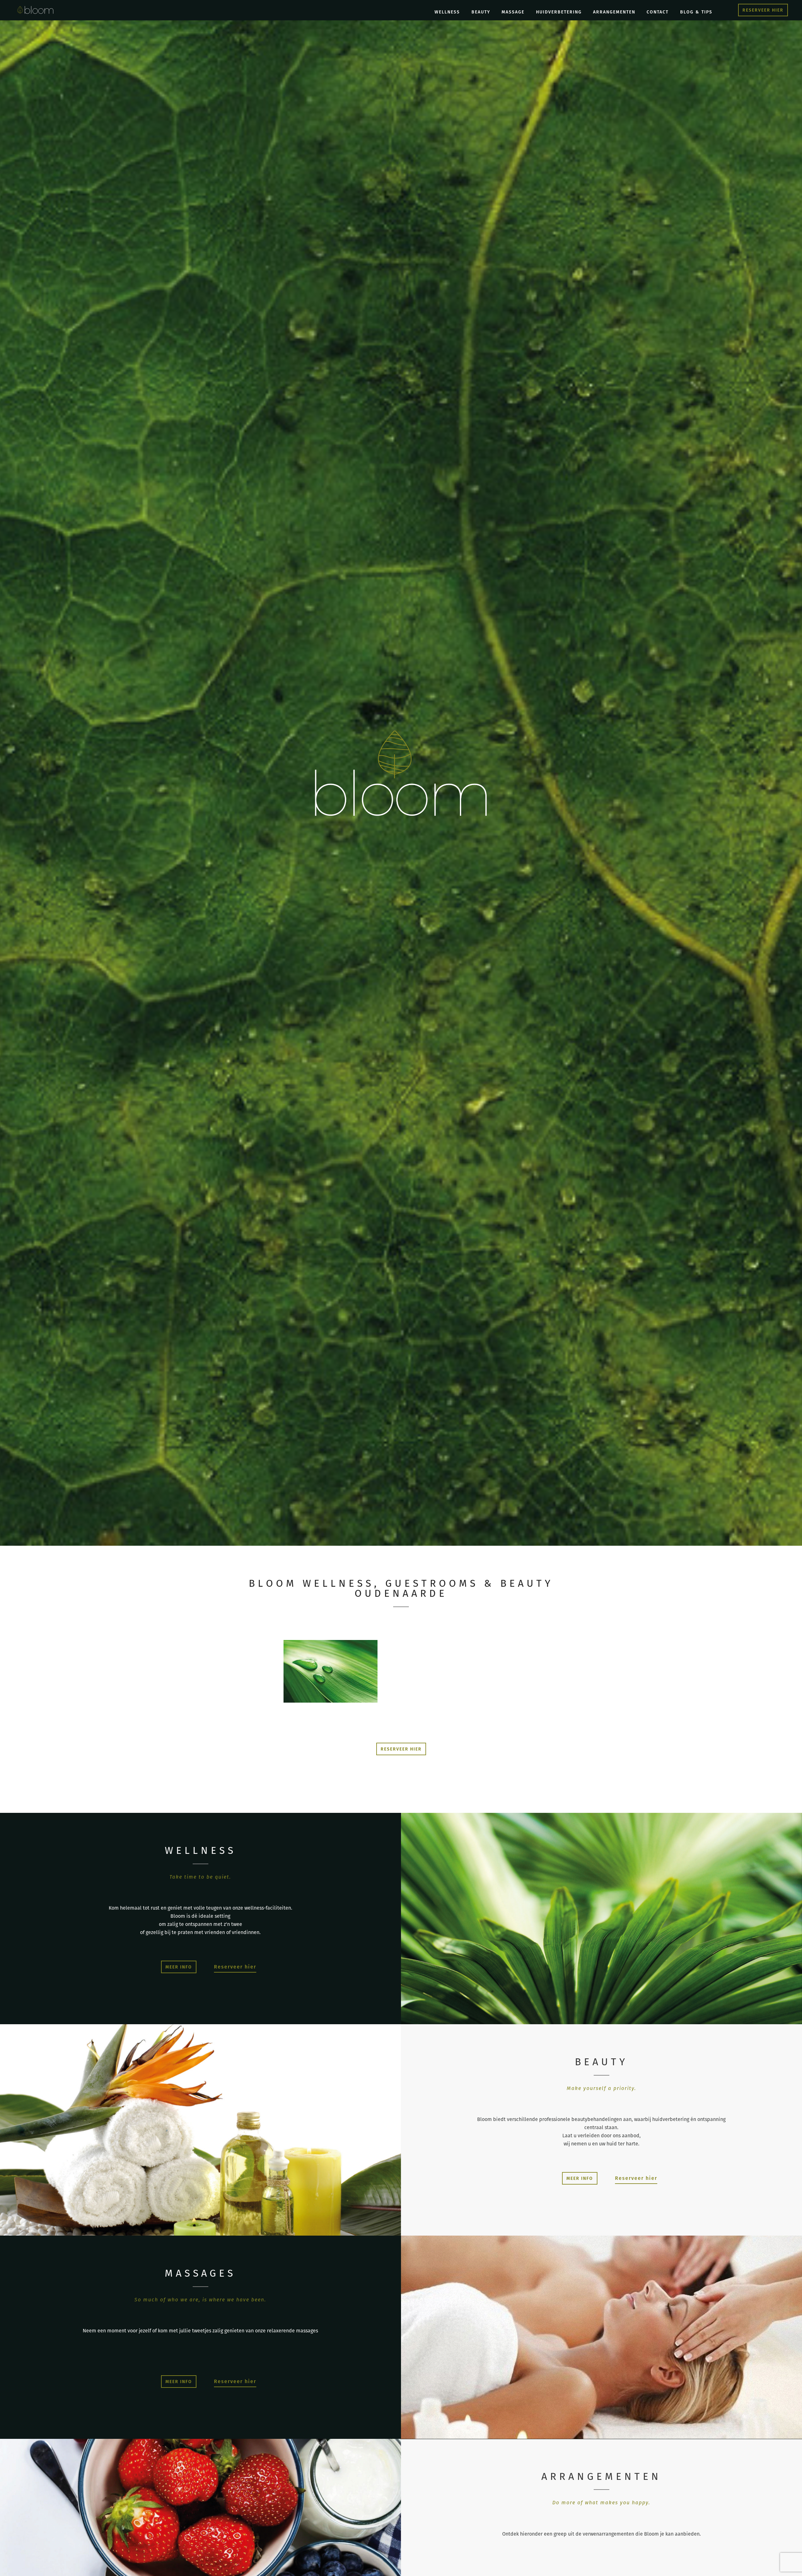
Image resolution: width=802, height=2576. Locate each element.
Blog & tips (696, 12)
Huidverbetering (559, 12)
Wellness (447, 12)
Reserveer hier (235, 1967)
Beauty (481, 12)
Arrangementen (614, 12)
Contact (658, 12)
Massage (513, 12)
